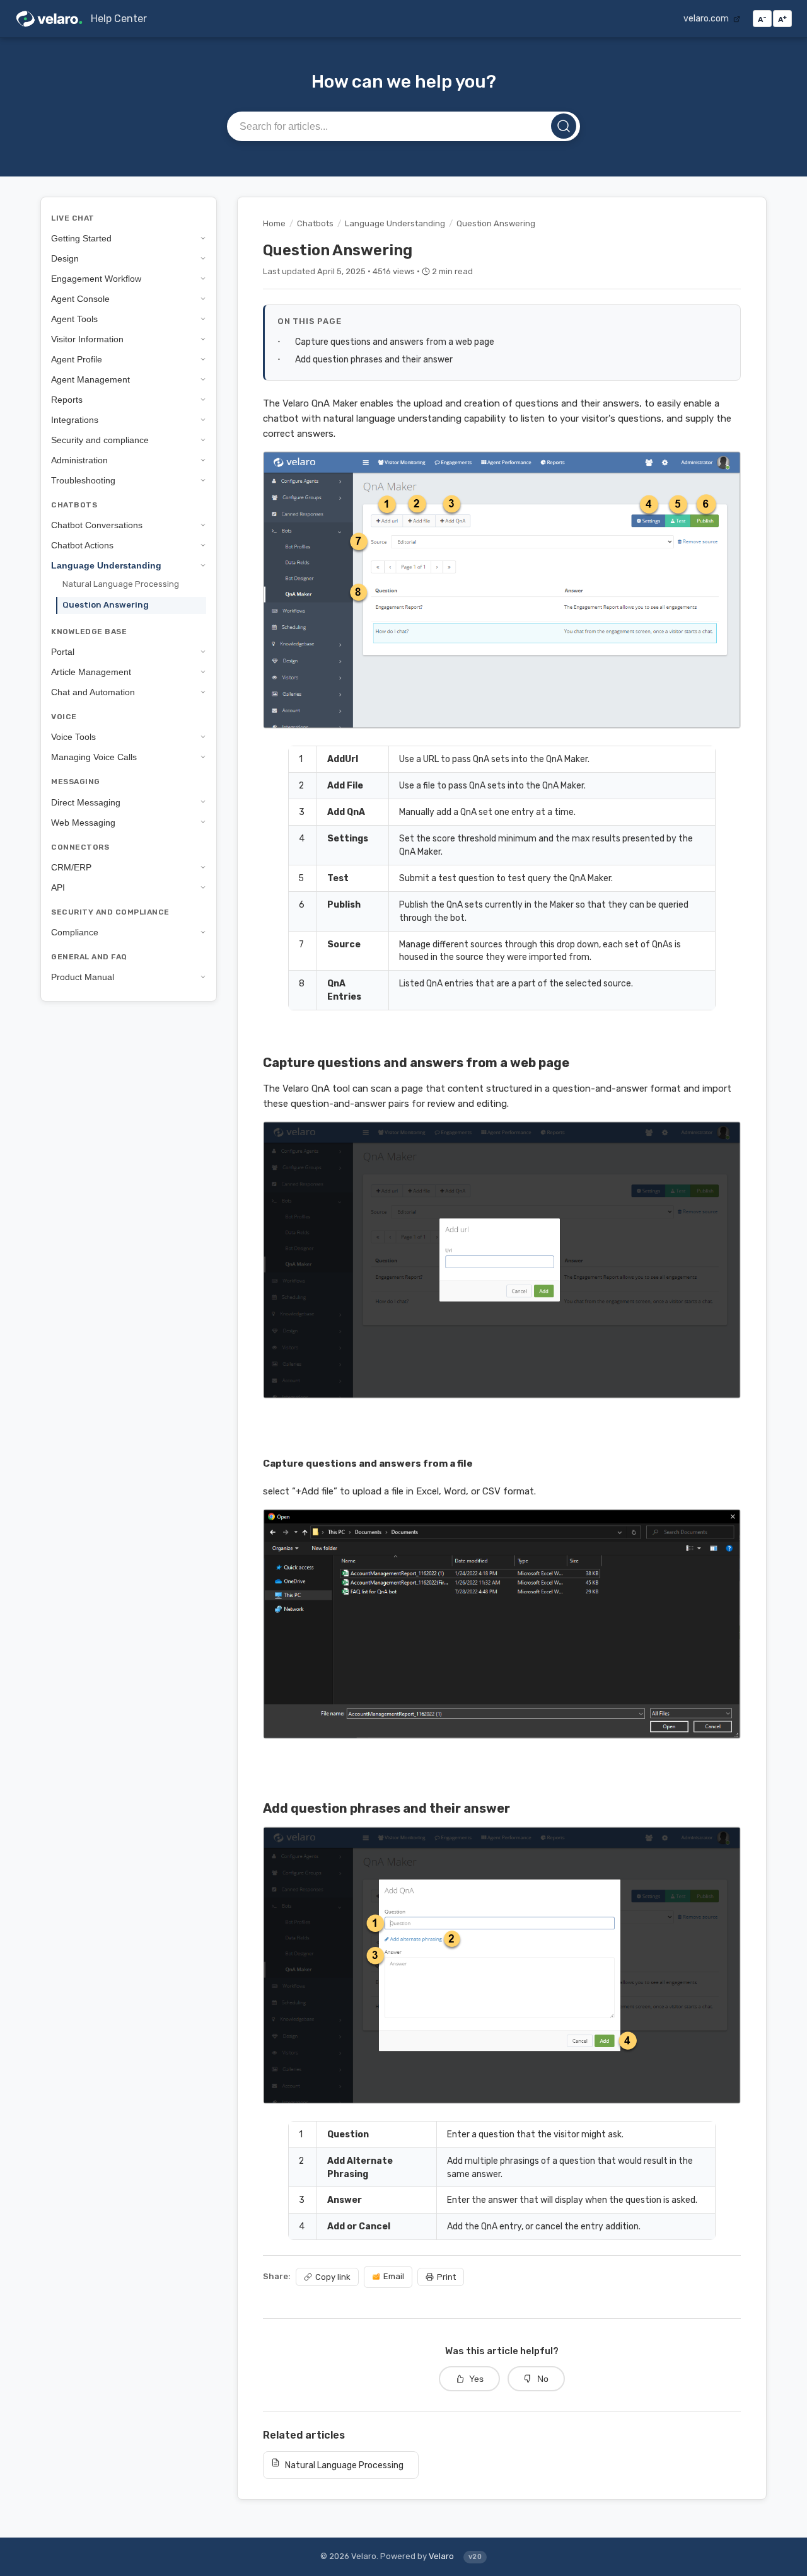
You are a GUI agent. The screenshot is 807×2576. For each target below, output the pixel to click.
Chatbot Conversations (97, 525)
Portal (63, 652)
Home (274, 223)
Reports (67, 400)
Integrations (75, 420)
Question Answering (106, 605)
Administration (79, 460)
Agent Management (90, 379)
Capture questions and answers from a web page (395, 342)
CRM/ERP (71, 867)
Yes (476, 2379)
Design (65, 258)
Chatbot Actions (82, 545)
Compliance (75, 932)
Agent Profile (77, 359)
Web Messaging (83, 822)
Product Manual (83, 977)
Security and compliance (100, 440)
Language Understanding (106, 565)
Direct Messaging (86, 802)
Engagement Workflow (96, 279)
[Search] (564, 126)
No (543, 2379)
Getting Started (81, 238)
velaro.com (707, 18)
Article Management (91, 672)
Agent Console (80, 299)
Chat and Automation (93, 692)
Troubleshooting (83, 480)
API (58, 887)
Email (394, 2276)
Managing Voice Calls (94, 757)
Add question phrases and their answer (374, 359)
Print (446, 2277)
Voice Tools (73, 737)
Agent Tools (74, 319)
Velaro (441, 2556)
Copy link (333, 2277)
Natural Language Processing (121, 584)
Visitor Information (87, 339)
